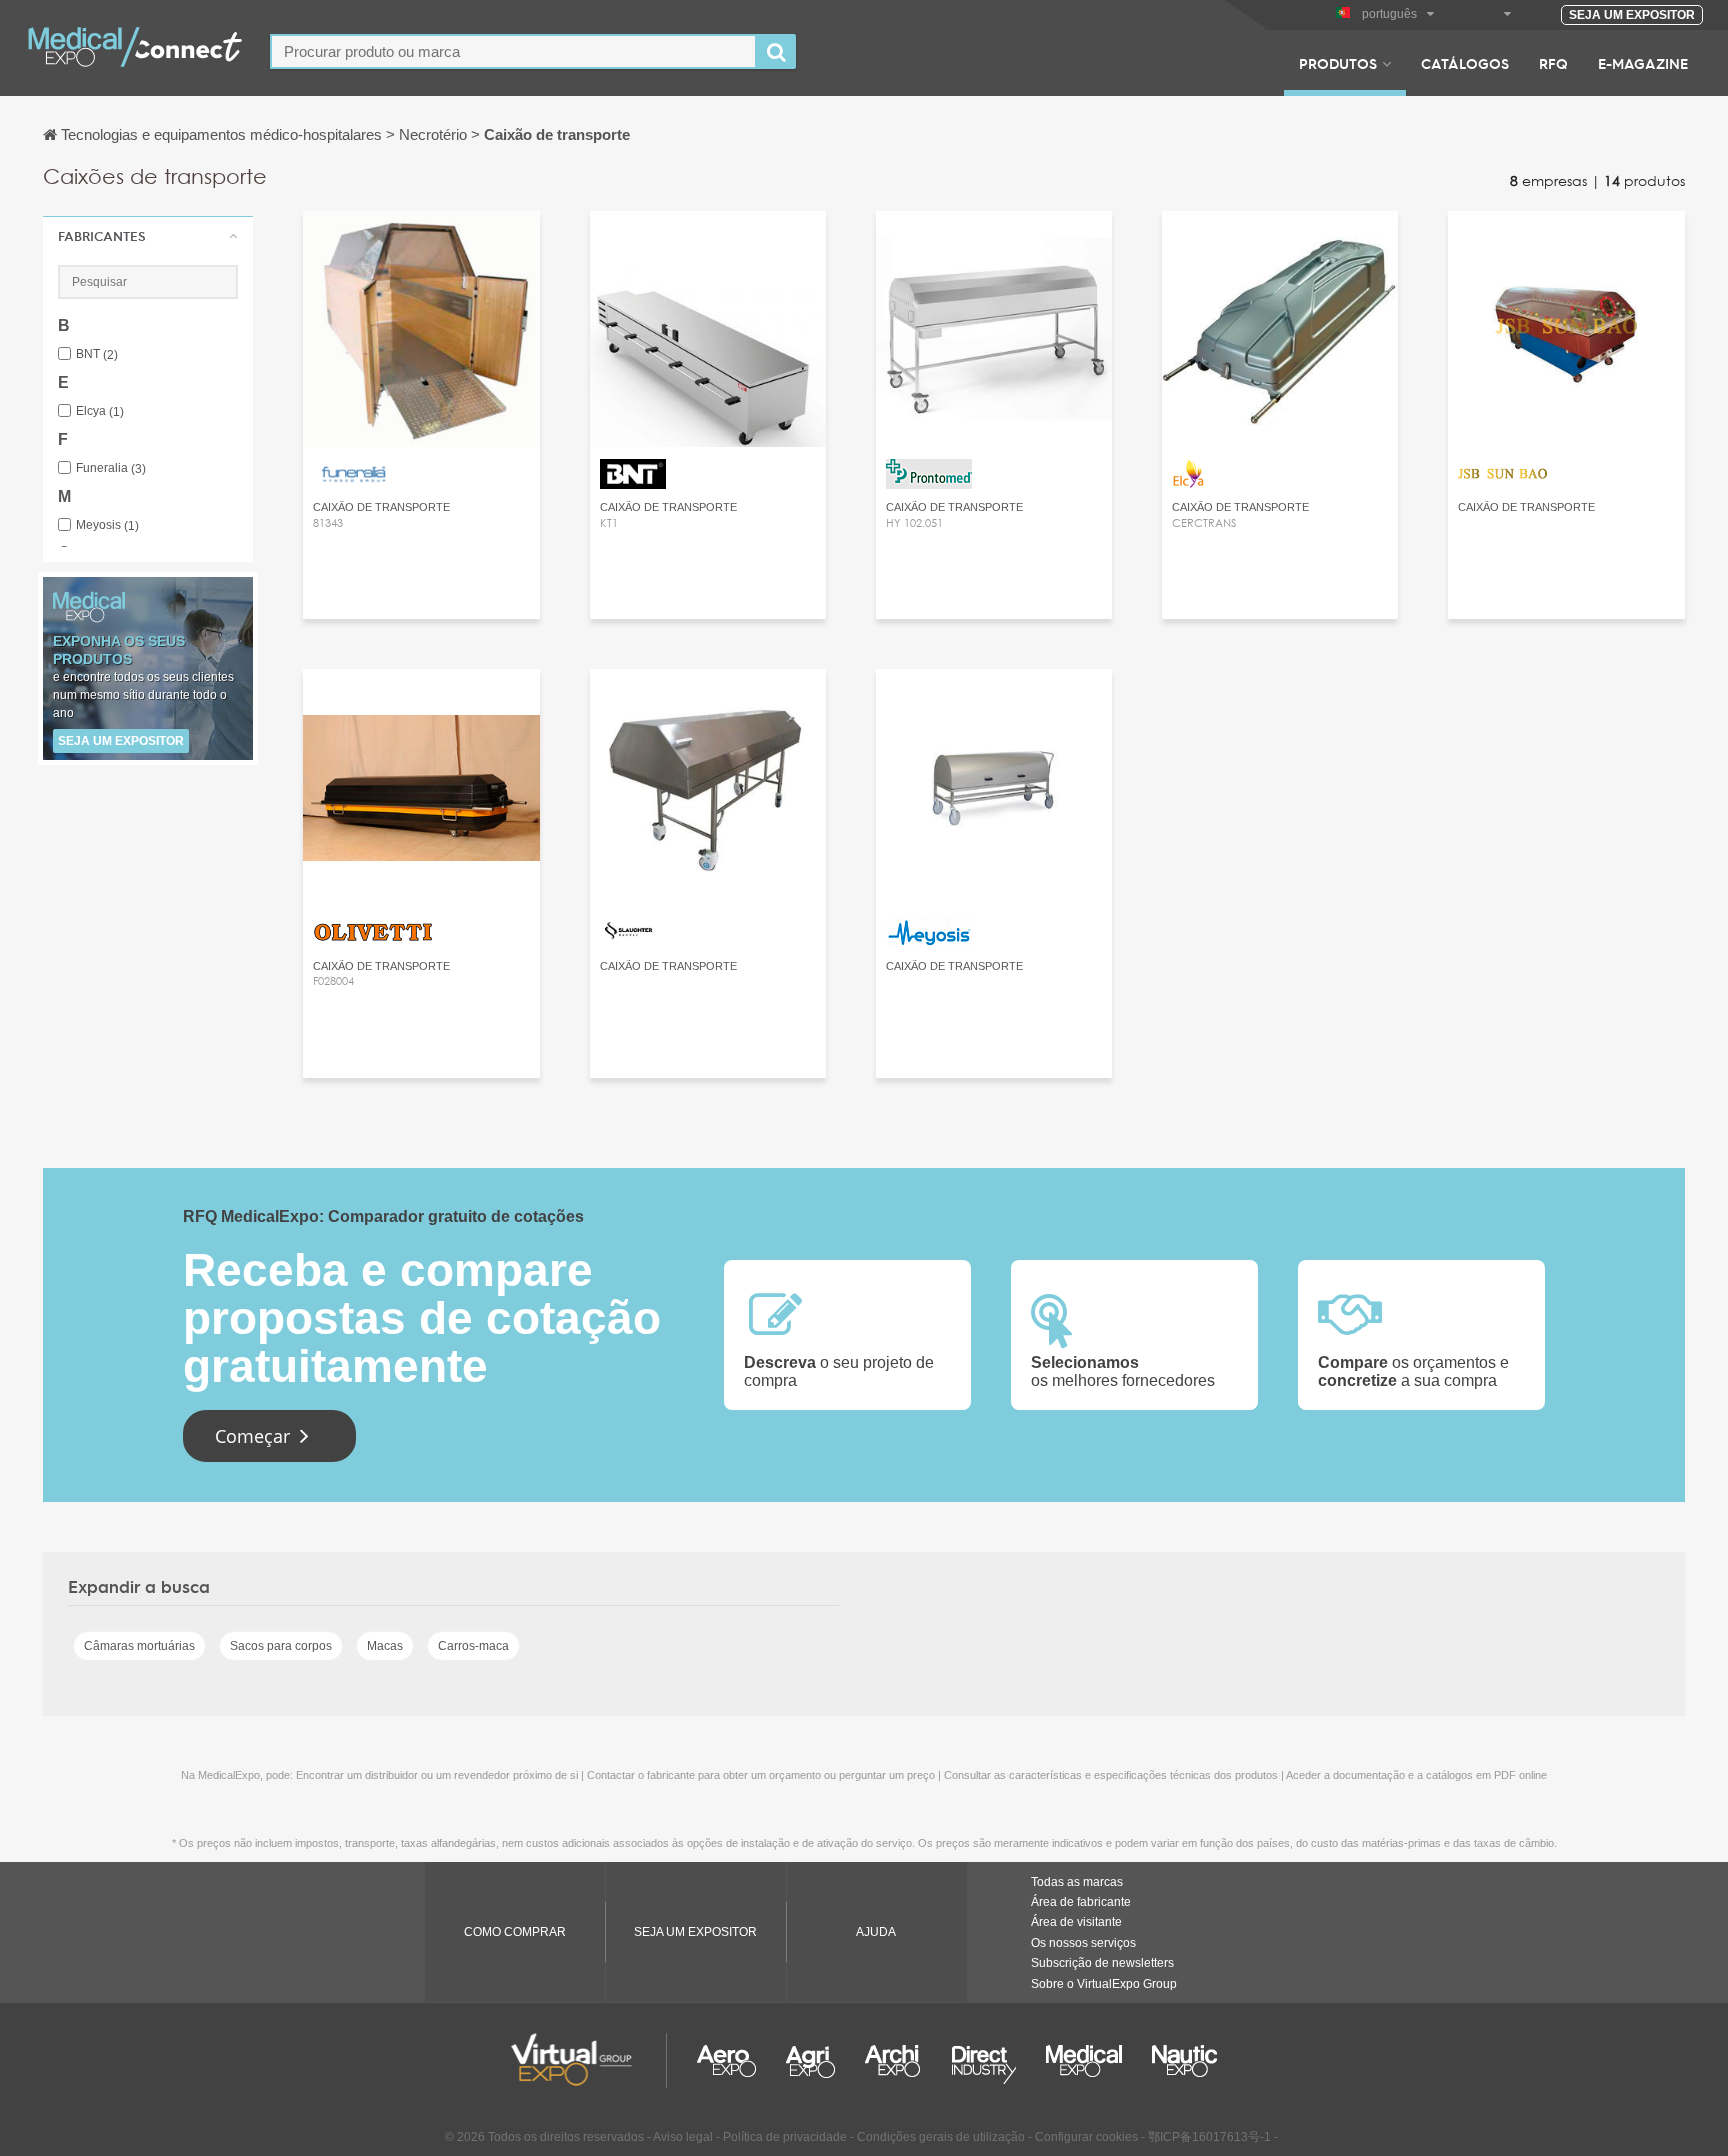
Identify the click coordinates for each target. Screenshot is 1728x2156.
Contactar (421, 244)
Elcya (100, 411)
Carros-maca (473, 1646)
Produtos (1338, 63)
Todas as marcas (1077, 1882)
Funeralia (111, 468)
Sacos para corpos (281, 1646)
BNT (97, 354)
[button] (148, 236)
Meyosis (107, 525)
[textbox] (513, 51)
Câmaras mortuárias (139, 1646)
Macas (385, 1646)
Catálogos (1465, 63)
